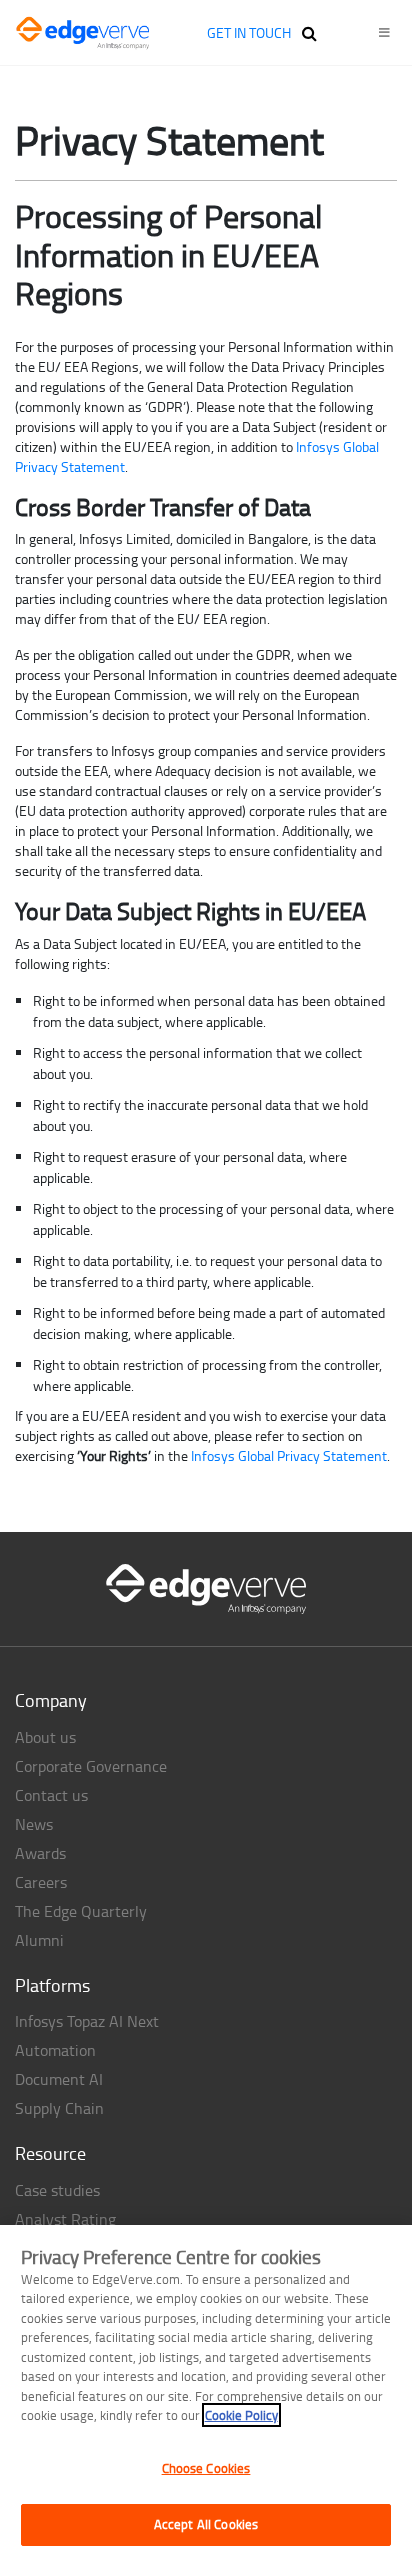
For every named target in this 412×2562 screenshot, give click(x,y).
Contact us (51, 1795)
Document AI (59, 2079)
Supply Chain (59, 2108)
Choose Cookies (206, 2468)
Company (51, 1700)
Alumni (39, 1940)
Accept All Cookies (206, 2524)
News (34, 1824)
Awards (40, 1853)
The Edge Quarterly (81, 1911)
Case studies (57, 2190)
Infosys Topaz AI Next (87, 2021)
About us (45, 1737)
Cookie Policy (241, 2415)
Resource (50, 2153)
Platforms (52, 1985)
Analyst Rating (65, 2219)
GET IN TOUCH (249, 32)
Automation (55, 2050)
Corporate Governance (91, 1766)
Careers (41, 1882)
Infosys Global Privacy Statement (289, 1455)
